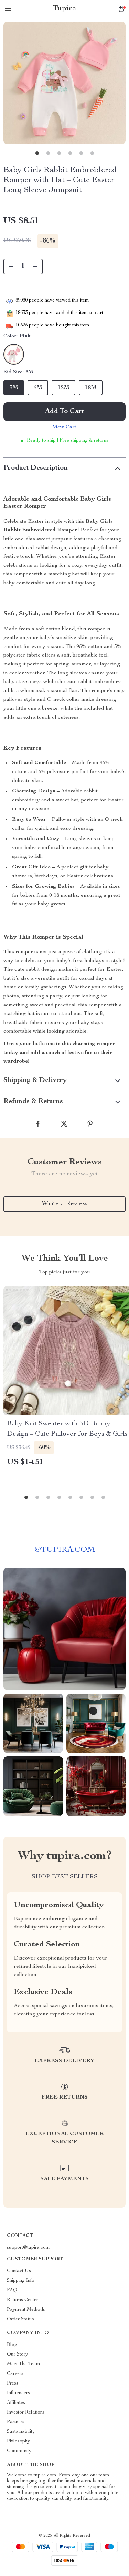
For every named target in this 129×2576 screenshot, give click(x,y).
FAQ (12, 2290)
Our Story (17, 2355)
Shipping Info (21, 2281)
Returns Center (23, 2300)
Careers (15, 2374)
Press (13, 2383)
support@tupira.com (28, 2248)
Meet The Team (24, 2364)
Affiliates (16, 2403)
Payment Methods (26, 2310)
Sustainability (21, 2432)
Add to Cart (65, 412)
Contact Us (19, 2271)
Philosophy (18, 2441)
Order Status (20, 2319)
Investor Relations (26, 2412)
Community (19, 2451)
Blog (12, 2345)
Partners (16, 2422)
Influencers (18, 2393)
